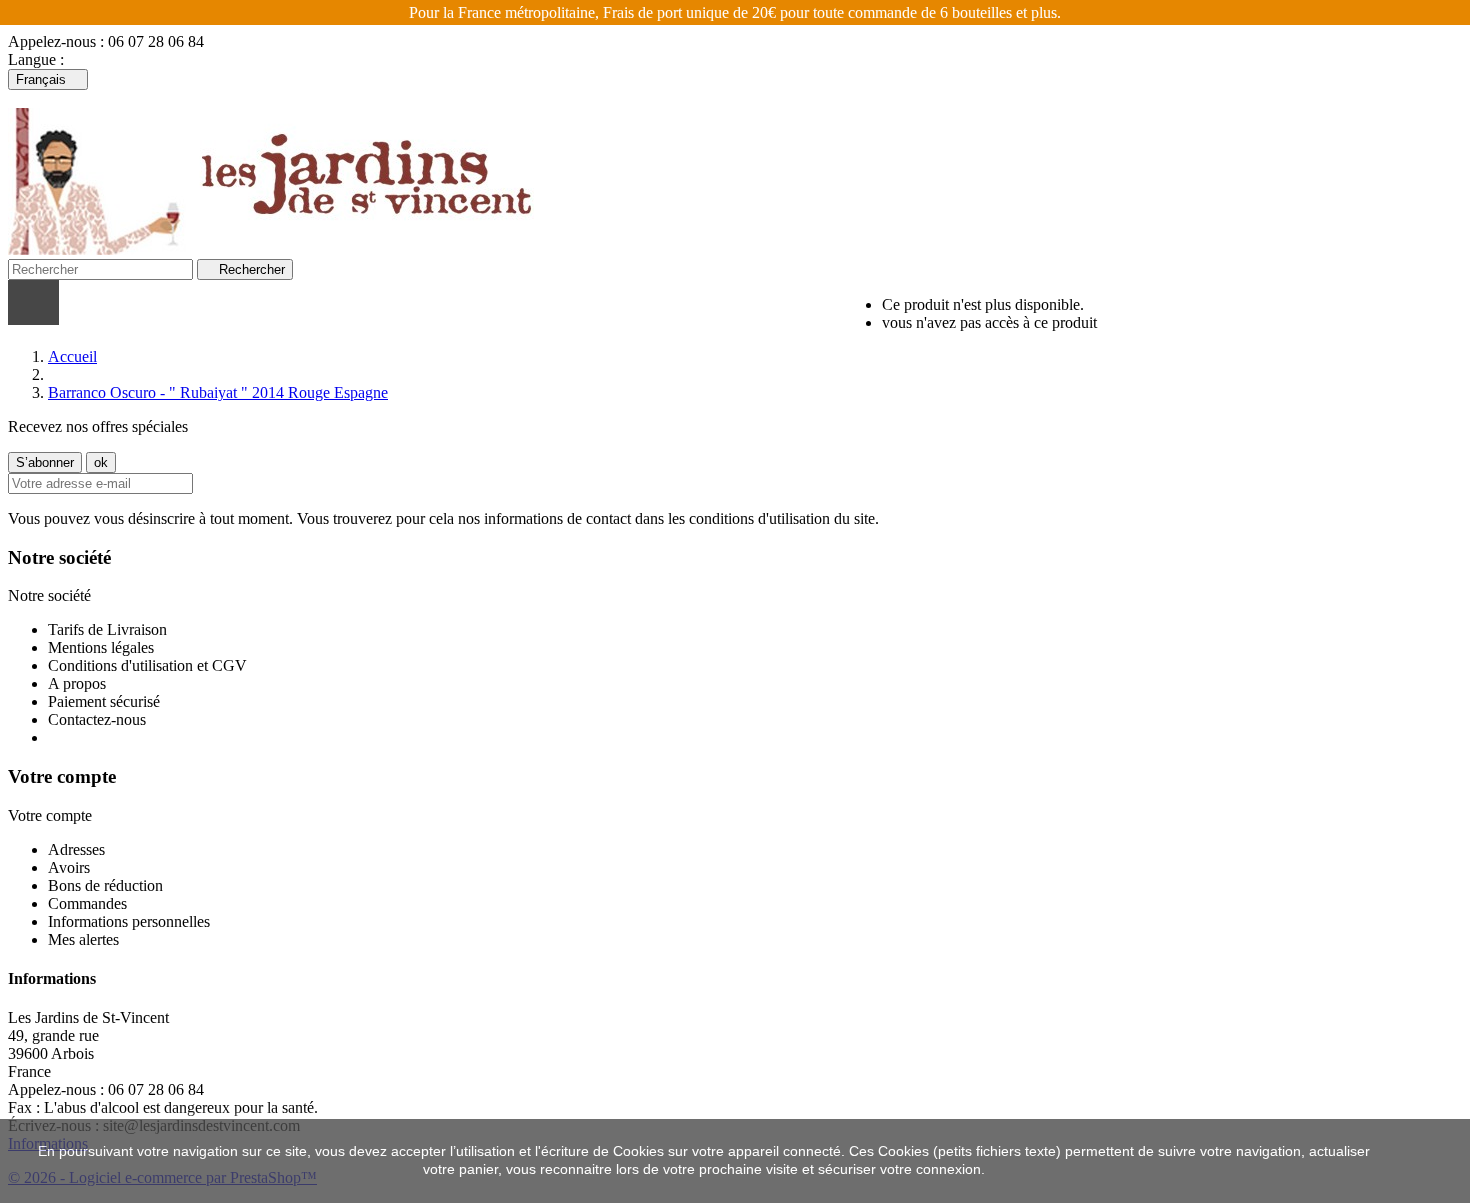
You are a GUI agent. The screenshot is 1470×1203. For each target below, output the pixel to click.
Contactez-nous (97, 719)
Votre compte (62, 776)
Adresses (76, 849)
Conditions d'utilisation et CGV (147, 665)
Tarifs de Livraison (107, 629)
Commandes (87, 903)
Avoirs (69, 867)
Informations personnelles (129, 921)
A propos (77, 683)
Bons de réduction (105, 885)
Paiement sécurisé (104, 701)
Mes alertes (83, 939)
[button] (309, 302)
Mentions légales (101, 647)
